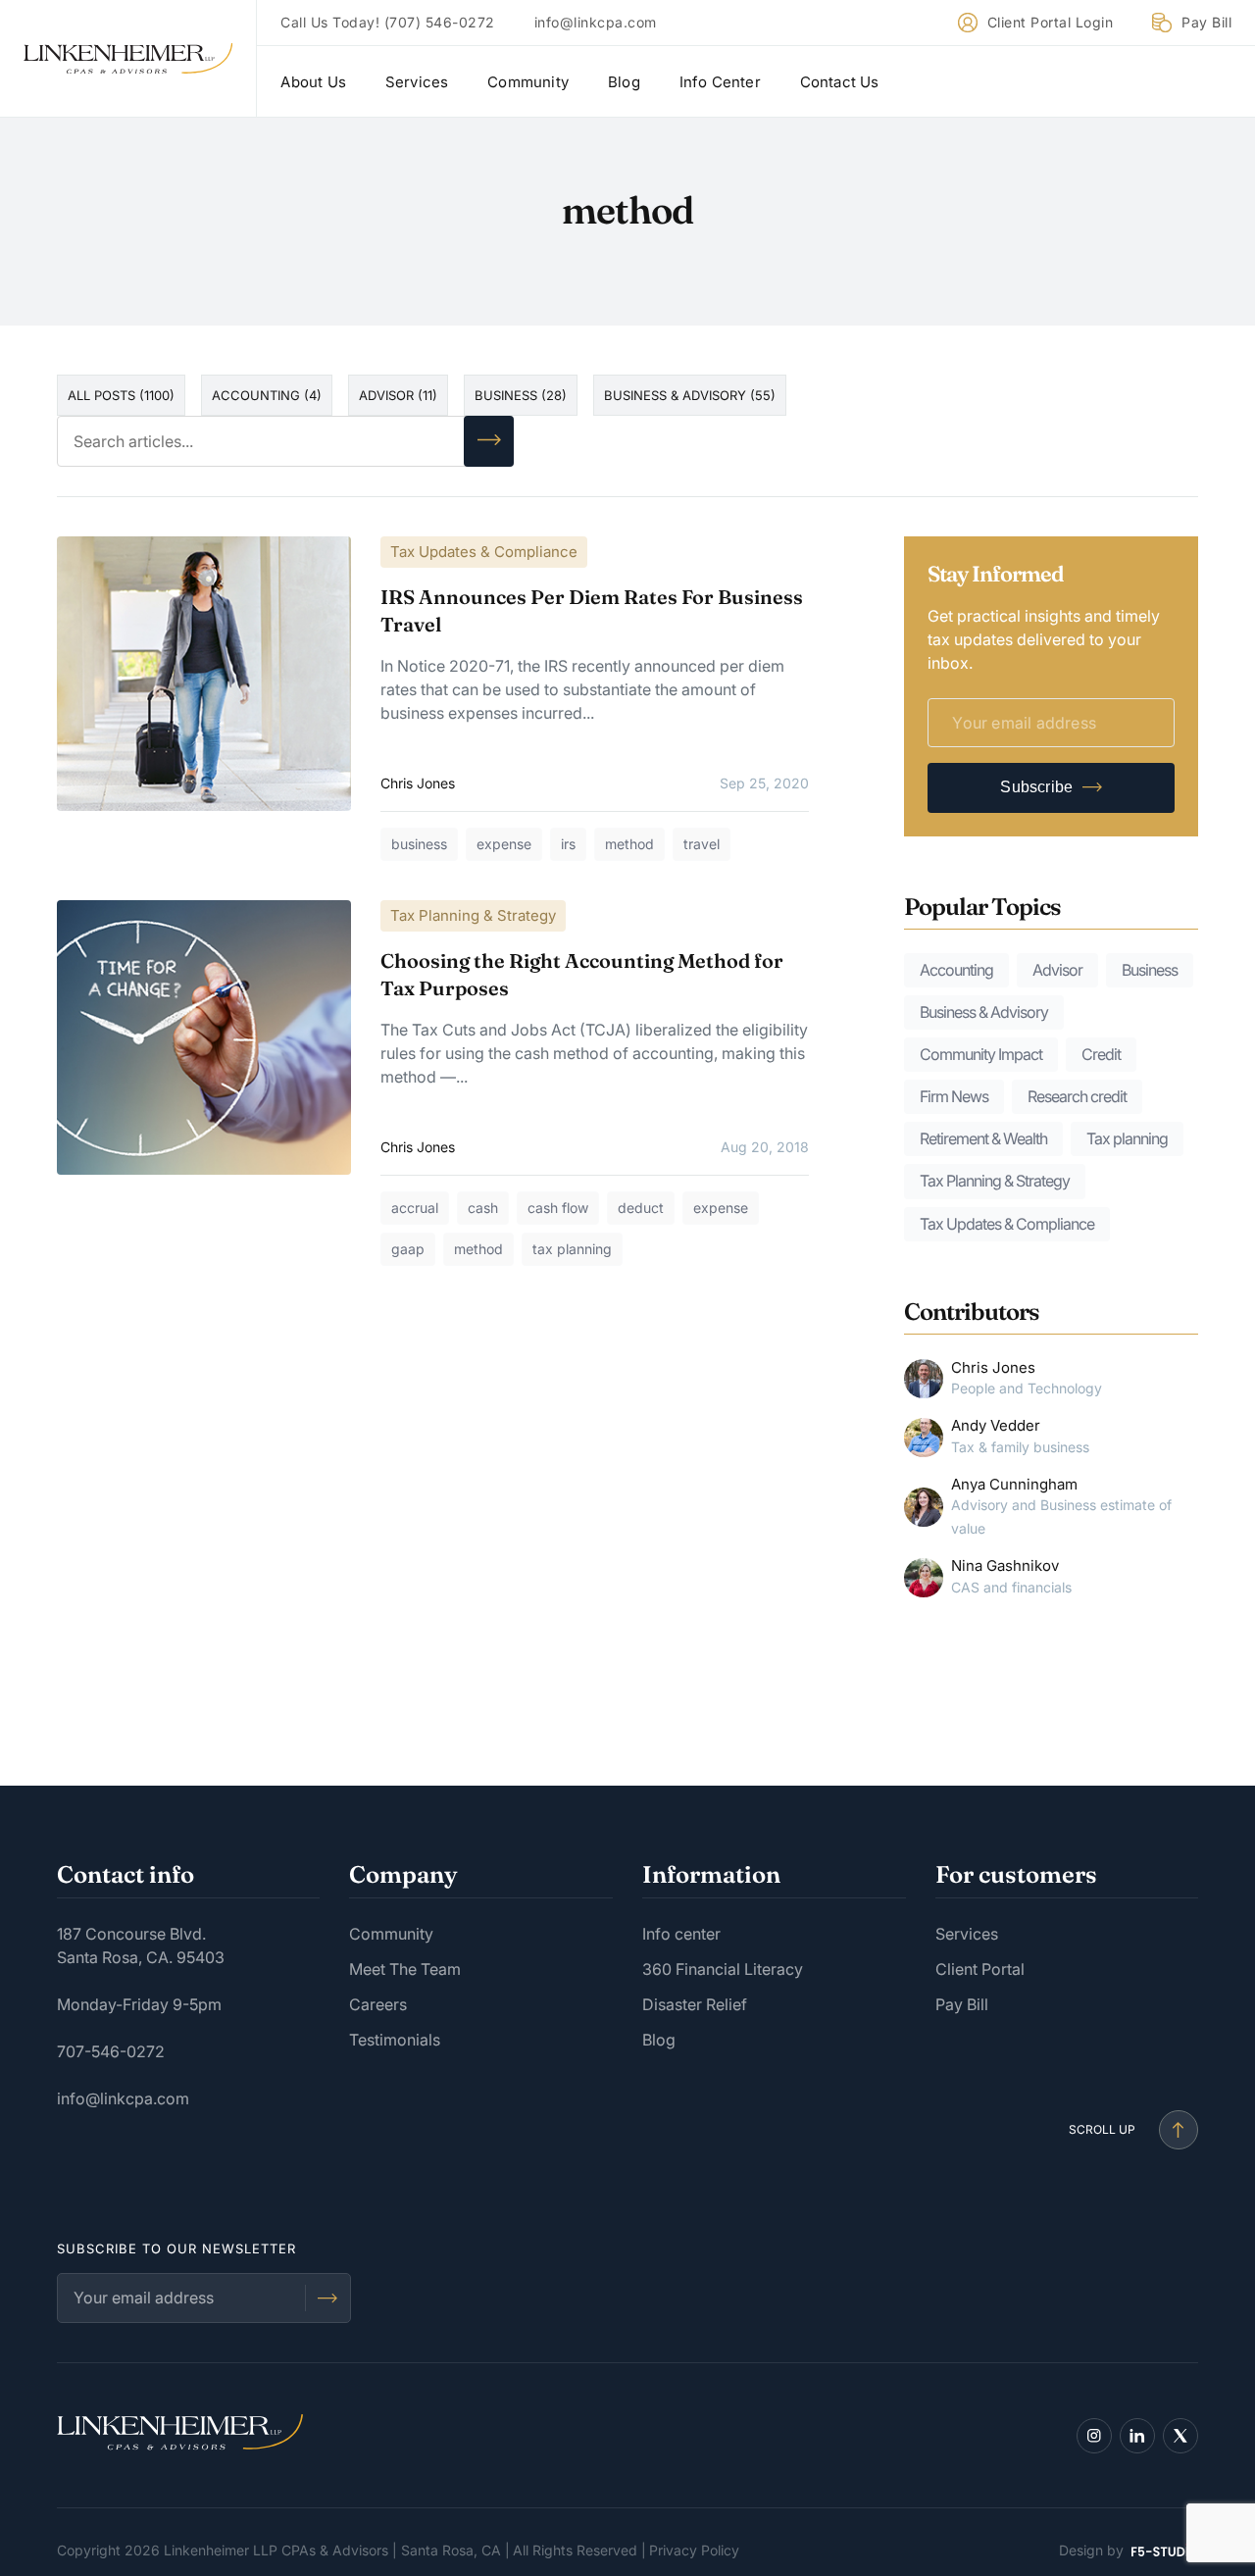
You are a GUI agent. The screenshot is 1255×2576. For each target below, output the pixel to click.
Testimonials (395, 2040)
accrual (415, 1208)
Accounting (956, 970)
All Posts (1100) (121, 395)
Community (528, 82)
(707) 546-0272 (440, 23)
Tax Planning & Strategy (473, 915)
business (419, 844)
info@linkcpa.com (596, 23)
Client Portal (980, 1969)
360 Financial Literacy (723, 1969)
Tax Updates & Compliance (484, 552)
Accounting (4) (267, 395)
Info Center (720, 82)
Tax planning (1127, 1138)
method (629, 844)
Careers (378, 2004)
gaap (408, 1249)
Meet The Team (405, 1969)
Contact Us (840, 82)
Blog (624, 82)
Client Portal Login (1051, 23)
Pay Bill (1206, 23)
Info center (681, 1934)
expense (504, 844)
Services (417, 82)
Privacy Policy (694, 2550)
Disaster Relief (695, 2004)
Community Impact (981, 1054)
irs (568, 844)
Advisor (1057, 970)
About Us (313, 82)
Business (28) (521, 395)
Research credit (1077, 1096)
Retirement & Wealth (983, 1138)
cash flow (558, 1208)
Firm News (954, 1096)
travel (702, 844)
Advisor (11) (398, 395)
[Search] (489, 441)
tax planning (572, 1249)
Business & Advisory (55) (690, 395)
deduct (641, 1208)
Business (1150, 970)
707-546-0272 (111, 2051)
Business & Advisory (984, 1012)
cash (483, 1208)
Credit (1101, 1054)
